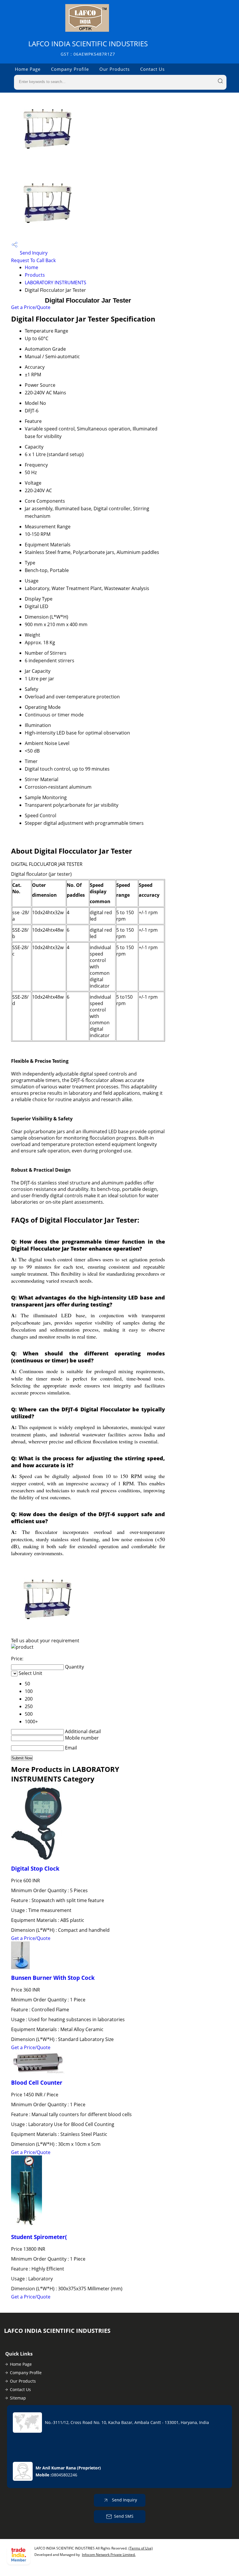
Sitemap (18, 2398)
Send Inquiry (33, 253)
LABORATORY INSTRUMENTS (56, 283)
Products (35, 275)
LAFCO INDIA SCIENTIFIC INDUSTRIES (88, 48)
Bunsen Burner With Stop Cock (53, 1978)
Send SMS (124, 2516)
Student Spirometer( (39, 2237)
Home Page (28, 69)
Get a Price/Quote (31, 307)
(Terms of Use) (141, 2548)
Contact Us (152, 69)
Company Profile (70, 69)
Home (31, 267)
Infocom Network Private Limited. (109, 2555)
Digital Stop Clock (35, 1868)
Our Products (115, 69)
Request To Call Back (33, 260)
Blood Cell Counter (37, 2082)
